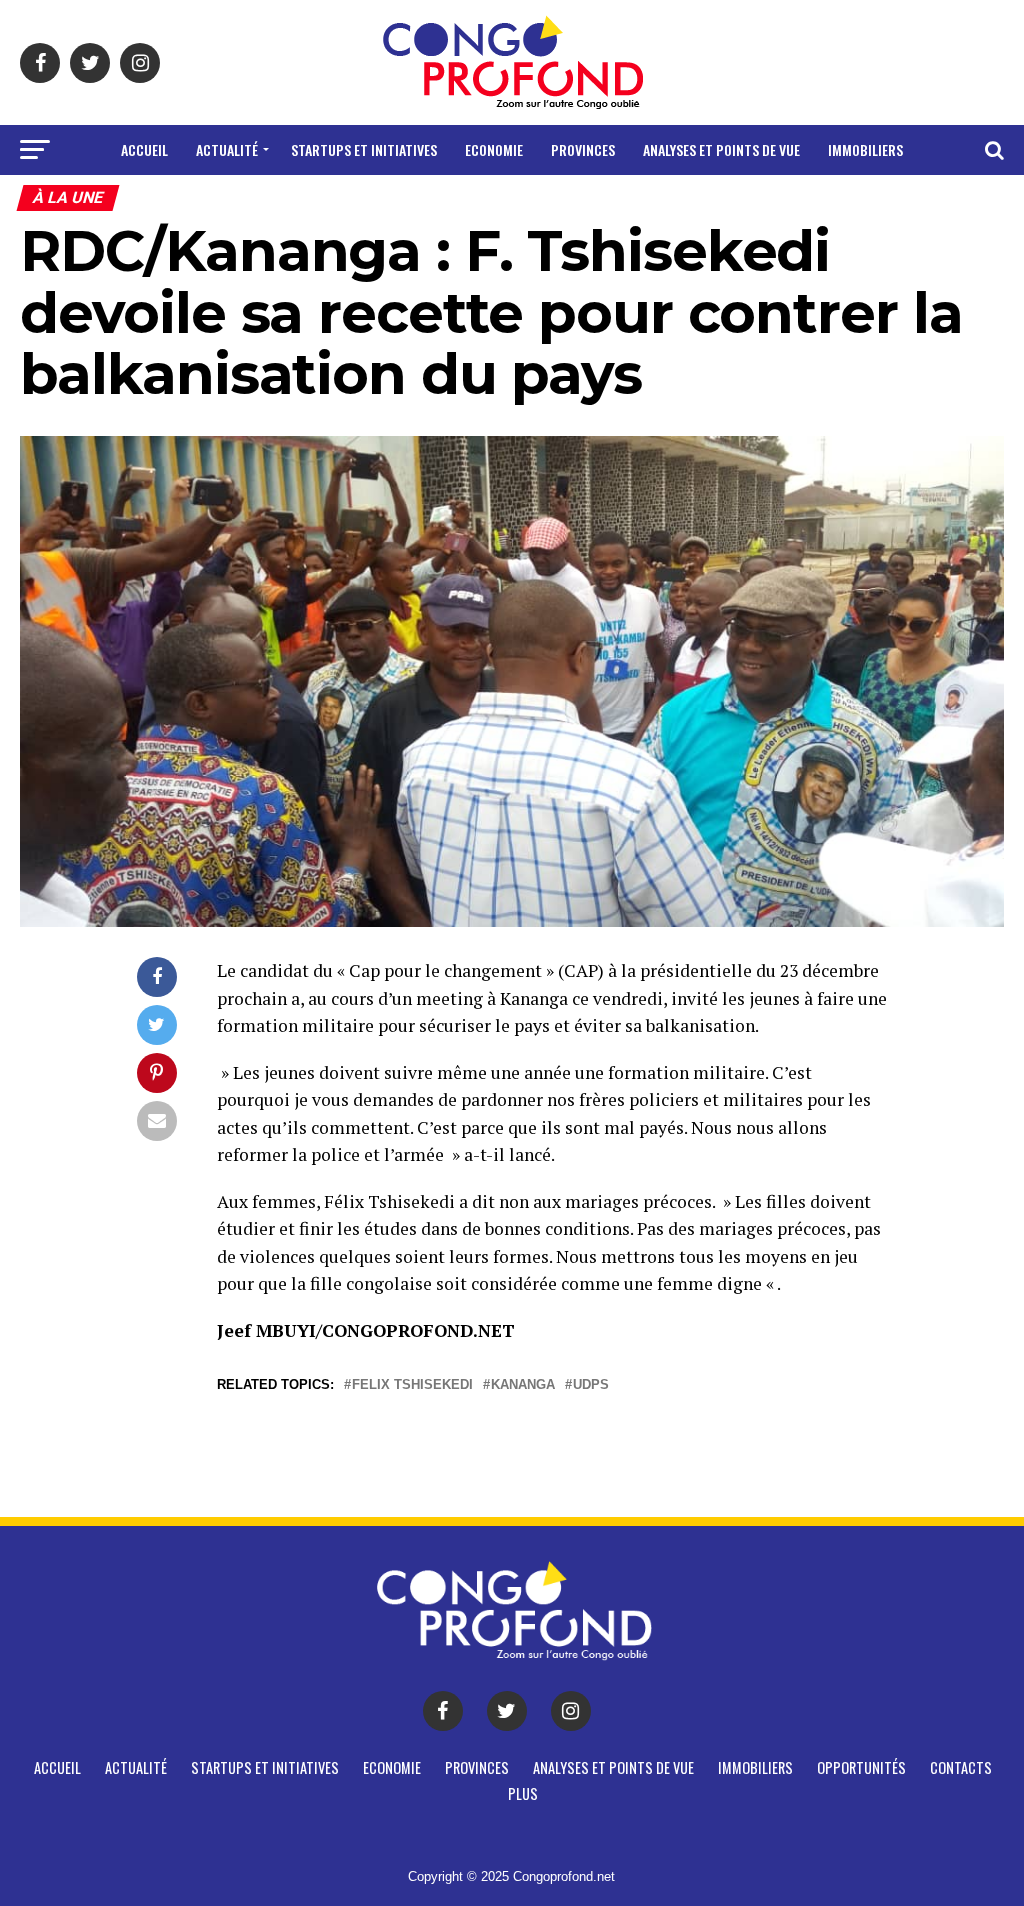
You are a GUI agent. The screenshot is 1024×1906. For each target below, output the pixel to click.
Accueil (144, 149)
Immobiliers (865, 149)
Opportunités (433, 202)
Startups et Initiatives (364, 149)
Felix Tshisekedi (412, 1385)
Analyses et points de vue (721, 149)
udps (591, 1385)
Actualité (227, 149)
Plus (614, 202)
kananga (523, 1385)
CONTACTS (541, 202)
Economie (494, 149)
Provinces (583, 149)
